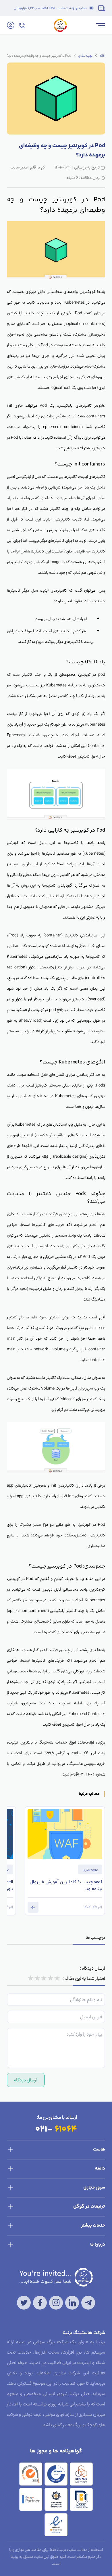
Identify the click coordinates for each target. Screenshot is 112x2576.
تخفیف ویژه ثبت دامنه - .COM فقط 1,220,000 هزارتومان (50, 8)
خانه (102, 56)
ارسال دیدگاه (26, 2080)
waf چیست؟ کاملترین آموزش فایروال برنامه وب (66, 1886)
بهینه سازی (85, 56)
